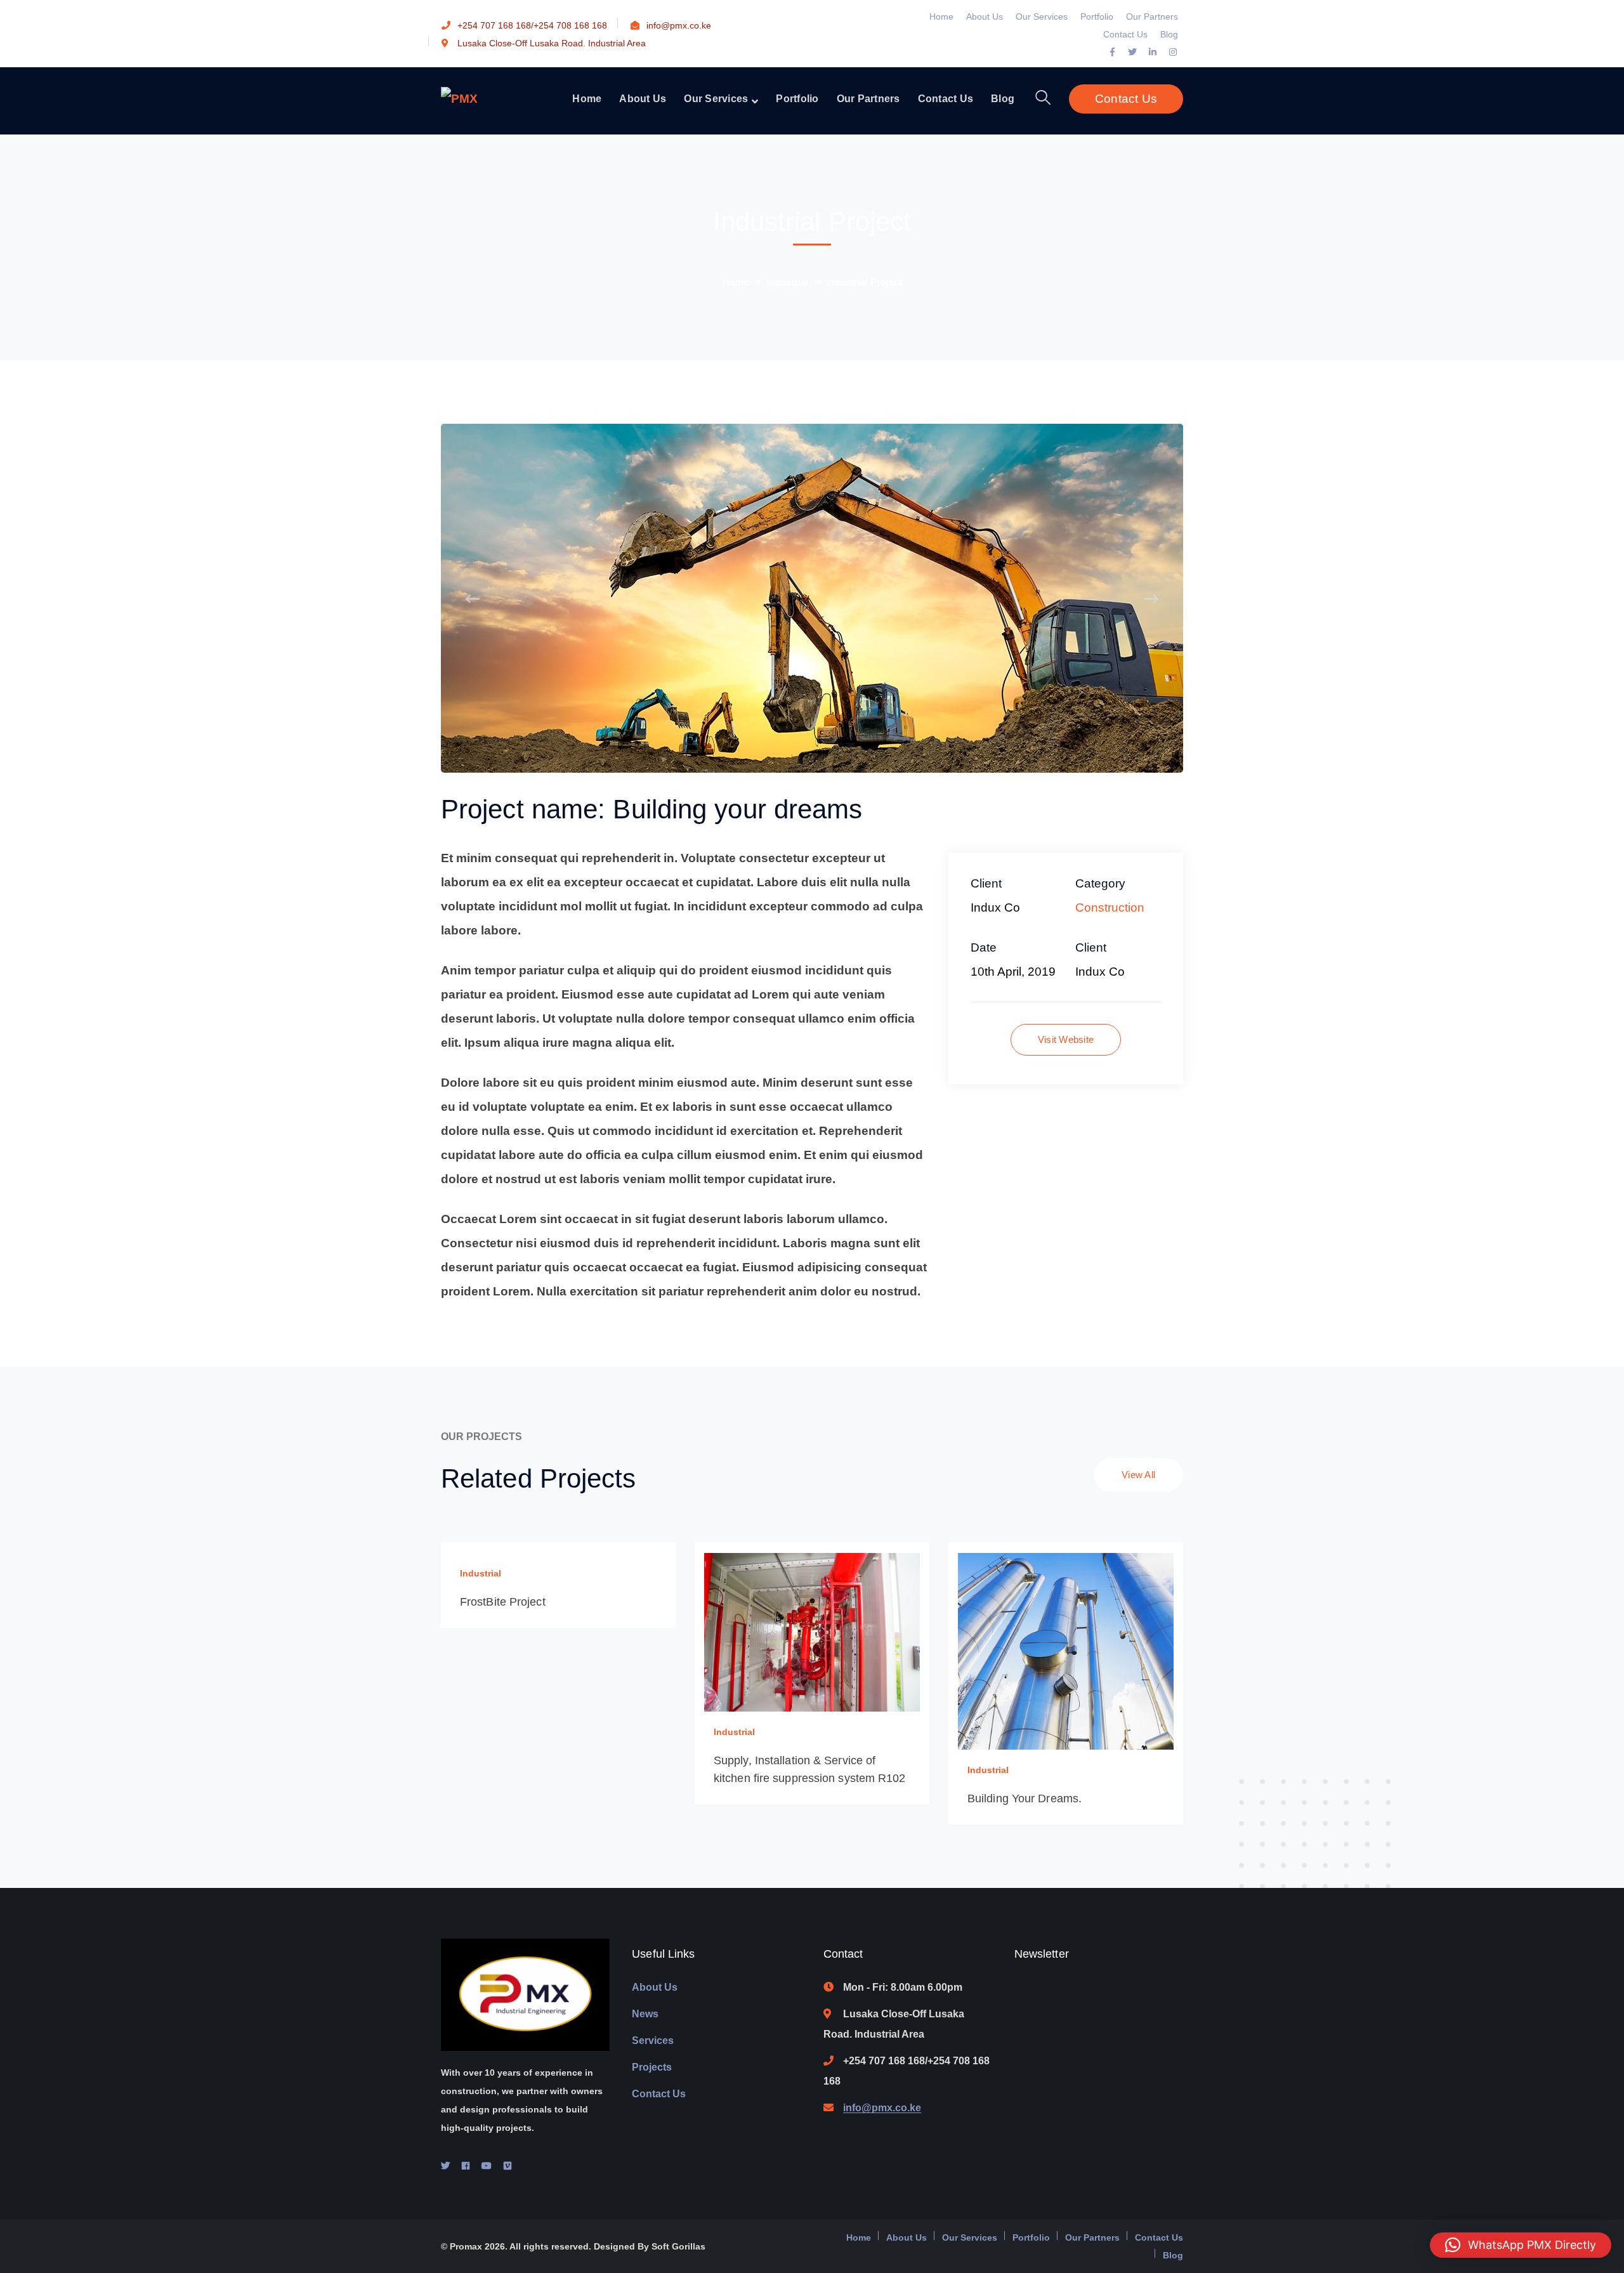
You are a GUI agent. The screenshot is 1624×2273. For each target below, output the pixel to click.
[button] (1521, 2245)
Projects (652, 2067)
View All (1138, 1475)
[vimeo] (507, 2166)
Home (941, 16)
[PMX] (459, 98)
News (645, 2014)
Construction (1110, 907)
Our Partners (1152, 16)
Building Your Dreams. (1025, 1798)
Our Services (1042, 16)
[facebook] (466, 2166)
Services (653, 2040)
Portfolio (1097, 16)
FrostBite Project (503, 1602)
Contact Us (1125, 34)
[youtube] (487, 2166)
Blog (1169, 34)
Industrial (787, 282)
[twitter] (445, 2166)
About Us (985, 16)
